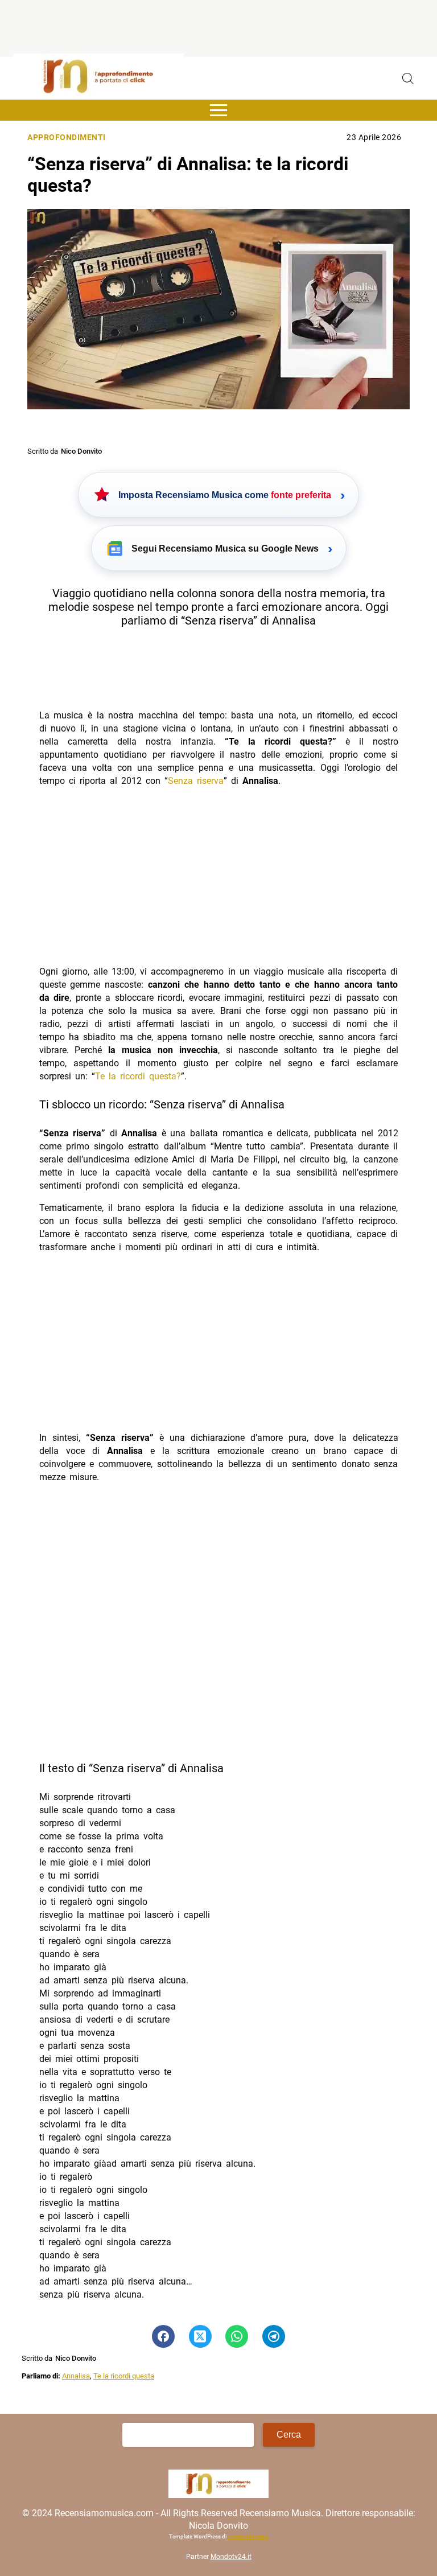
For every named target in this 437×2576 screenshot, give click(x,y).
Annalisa (76, 2376)
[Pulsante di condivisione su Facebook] (163, 2336)
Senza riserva (196, 781)
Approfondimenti (67, 137)
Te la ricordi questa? (138, 1076)
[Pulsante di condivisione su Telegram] (274, 2336)
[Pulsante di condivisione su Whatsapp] (237, 2336)
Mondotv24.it (231, 2557)
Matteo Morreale (248, 2536)
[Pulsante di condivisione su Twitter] (200, 2336)
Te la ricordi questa (124, 2376)
